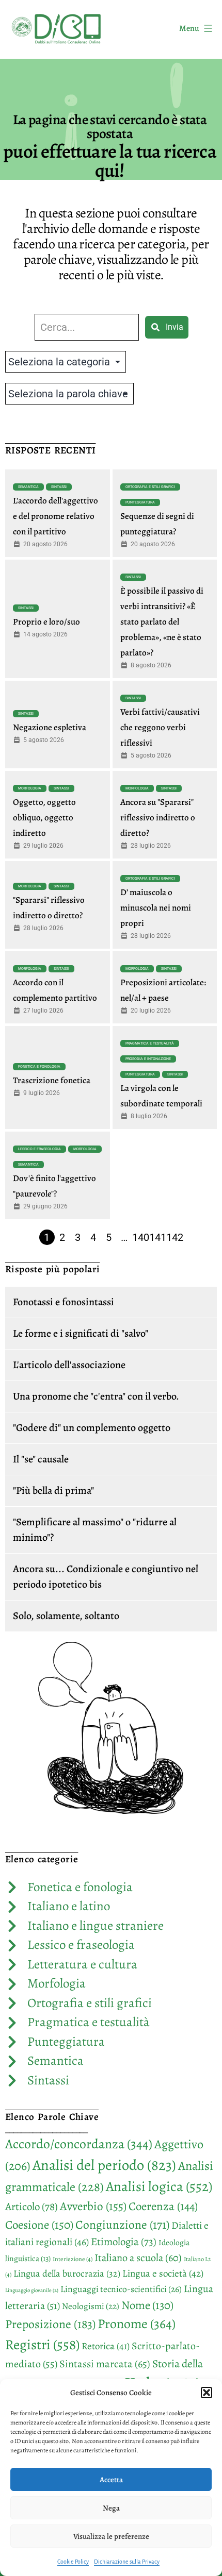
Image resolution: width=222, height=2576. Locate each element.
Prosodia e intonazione (148, 1059)
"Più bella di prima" (53, 1491)
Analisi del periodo (104, 2165)
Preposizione (50, 2324)
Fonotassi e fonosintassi (64, 1302)
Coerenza (163, 2206)
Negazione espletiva (50, 727)
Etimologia (124, 2242)
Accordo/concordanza (79, 2144)
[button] (207, 2393)
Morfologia (30, 788)
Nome (147, 2305)
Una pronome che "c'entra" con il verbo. (96, 1396)
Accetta (111, 2480)
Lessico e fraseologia (39, 1149)
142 (175, 1237)
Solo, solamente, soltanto (66, 1616)
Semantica (28, 487)
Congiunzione (122, 2225)
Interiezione (73, 2259)
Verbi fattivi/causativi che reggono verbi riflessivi (160, 727)
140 (141, 1237)
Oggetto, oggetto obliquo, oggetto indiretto (44, 818)
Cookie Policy (73, 2562)
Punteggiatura (140, 502)
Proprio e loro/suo (46, 622)
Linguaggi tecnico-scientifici (121, 2289)
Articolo (31, 2207)
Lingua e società (163, 2274)
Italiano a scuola (138, 2258)
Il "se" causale (41, 1459)
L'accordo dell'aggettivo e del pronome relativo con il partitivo (55, 516)
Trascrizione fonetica (52, 1080)
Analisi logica (159, 2186)
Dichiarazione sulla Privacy (127, 2562)
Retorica (106, 2346)
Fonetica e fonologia (39, 1067)
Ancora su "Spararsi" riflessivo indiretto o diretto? (158, 818)
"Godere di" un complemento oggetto (92, 1428)
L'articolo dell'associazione (69, 1365)
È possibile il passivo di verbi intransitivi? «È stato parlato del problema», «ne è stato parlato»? (162, 622)
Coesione (39, 2225)
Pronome (137, 2324)
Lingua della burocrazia (67, 2273)
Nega (111, 2508)
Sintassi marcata (105, 2364)
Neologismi (91, 2306)
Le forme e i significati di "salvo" (81, 1333)
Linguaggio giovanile (32, 2290)
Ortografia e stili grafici (150, 487)
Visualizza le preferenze (111, 2536)
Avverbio (93, 2206)
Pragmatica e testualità (150, 1043)
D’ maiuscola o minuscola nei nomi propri (156, 908)
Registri (42, 2344)
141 (158, 1237)
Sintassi (59, 487)
